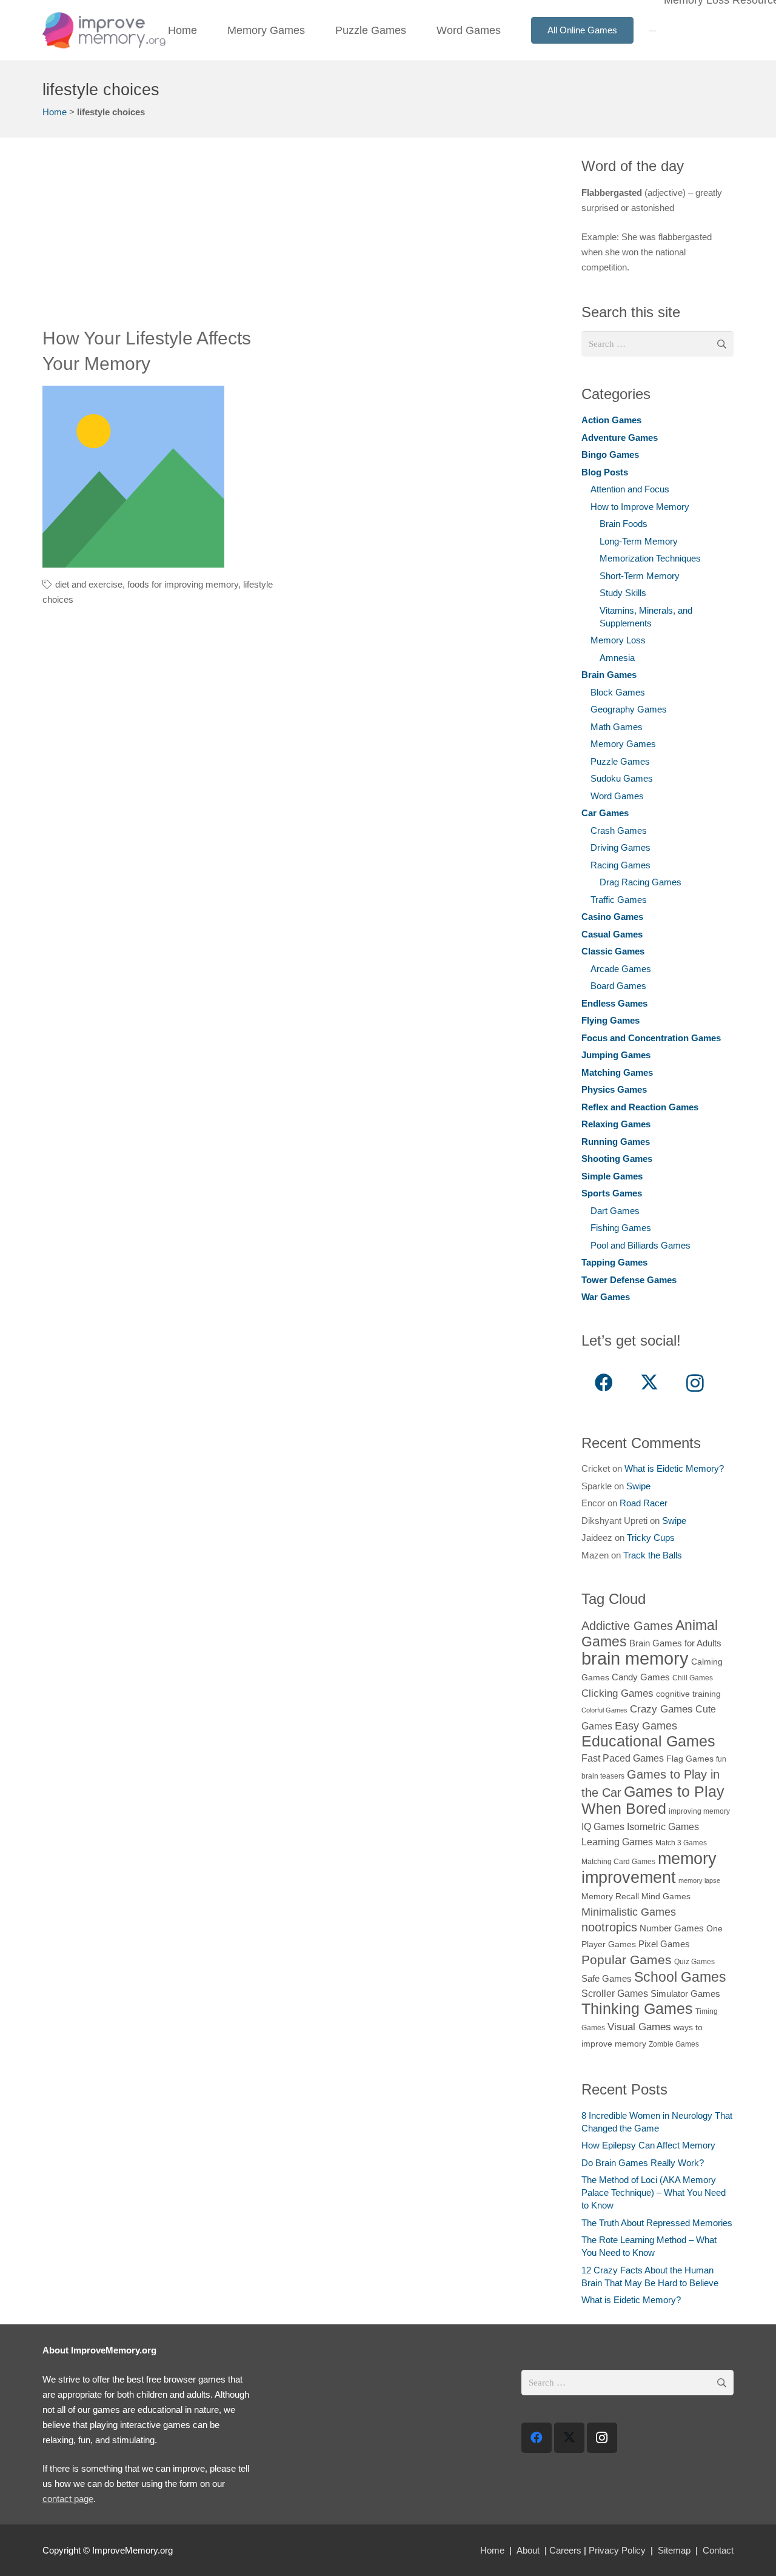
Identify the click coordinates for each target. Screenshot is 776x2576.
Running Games (616, 1142)
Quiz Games (694, 1962)
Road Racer (644, 1503)
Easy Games (646, 1726)
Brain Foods (624, 524)
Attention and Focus (630, 489)
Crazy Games (661, 1709)
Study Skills (623, 593)
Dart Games (615, 1211)
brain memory (635, 1658)
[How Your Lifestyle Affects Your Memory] (133, 477)
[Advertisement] (298, 241)
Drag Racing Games (641, 882)
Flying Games (610, 1020)
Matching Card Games (618, 1862)
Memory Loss (618, 640)
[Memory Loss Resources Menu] (652, 31)
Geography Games (629, 709)
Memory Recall (610, 1897)
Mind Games (666, 1897)
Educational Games (648, 1741)
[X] (650, 1383)
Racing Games (620, 865)
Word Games (617, 796)
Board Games (618, 986)
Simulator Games (685, 1994)
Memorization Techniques (650, 558)
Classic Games (613, 951)
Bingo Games (610, 454)
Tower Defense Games (629, 1280)
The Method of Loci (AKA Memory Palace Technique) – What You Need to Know (654, 2192)
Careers (565, 2550)
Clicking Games (617, 1693)
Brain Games (609, 675)
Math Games (617, 727)
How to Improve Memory (640, 507)
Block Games (618, 692)
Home (55, 112)
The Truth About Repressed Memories (657, 2223)
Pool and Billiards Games (641, 1245)
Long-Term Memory (639, 541)
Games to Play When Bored (653, 1800)
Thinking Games (637, 2008)
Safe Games (607, 1978)
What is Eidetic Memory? (674, 1468)
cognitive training (688, 1694)
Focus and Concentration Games (651, 1038)
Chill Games (693, 1678)
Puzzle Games (620, 761)
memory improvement (649, 1868)
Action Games (611, 420)
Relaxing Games (616, 1124)
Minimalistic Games (629, 1912)
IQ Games (603, 1826)
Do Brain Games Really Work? (643, 2163)
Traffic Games (619, 900)
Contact (718, 2550)
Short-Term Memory (640, 576)
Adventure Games (620, 438)
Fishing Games (621, 1228)
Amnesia (617, 658)
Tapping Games (614, 1262)
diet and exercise (89, 584)
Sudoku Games (622, 778)
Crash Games (619, 830)
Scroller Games (615, 1993)
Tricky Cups (651, 1538)
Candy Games (641, 1677)
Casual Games (612, 934)
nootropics (609, 1927)
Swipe (638, 1486)
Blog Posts (605, 472)
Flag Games (690, 1759)
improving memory (699, 1811)
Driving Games (620, 847)
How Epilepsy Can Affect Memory (648, 2145)
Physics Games (614, 1089)
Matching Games (617, 1072)
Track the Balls (653, 1555)
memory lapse (699, 1880)
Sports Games (612, 1193)
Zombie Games (674, 2044)
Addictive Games (627, 1626)
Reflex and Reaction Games (640, 1107)
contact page (68, 2499)
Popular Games (627, 1960)
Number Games (672, 1928)
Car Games (605, 813)
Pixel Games (664, 1944)
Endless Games (614, 1003)
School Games (680, 1977)
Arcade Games (621, 969)
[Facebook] (604, 1383)
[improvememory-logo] (104, 30)
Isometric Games (663, 1826)
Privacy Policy (617, 2550)
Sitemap (674, 2550)
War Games (606, 1297)
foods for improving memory (183, 584)
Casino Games (612, 917)
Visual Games (639, 2027)
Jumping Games (616, 1055)
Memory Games (623, 744)
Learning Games (617, 1842)
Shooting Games (617, 1159)
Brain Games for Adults (675, 1643)
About (528, 2550)
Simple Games (612, 1176)
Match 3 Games (681, 1843)
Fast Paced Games (623, 1758)
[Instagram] (695, 1383)
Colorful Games (604, 1710)
